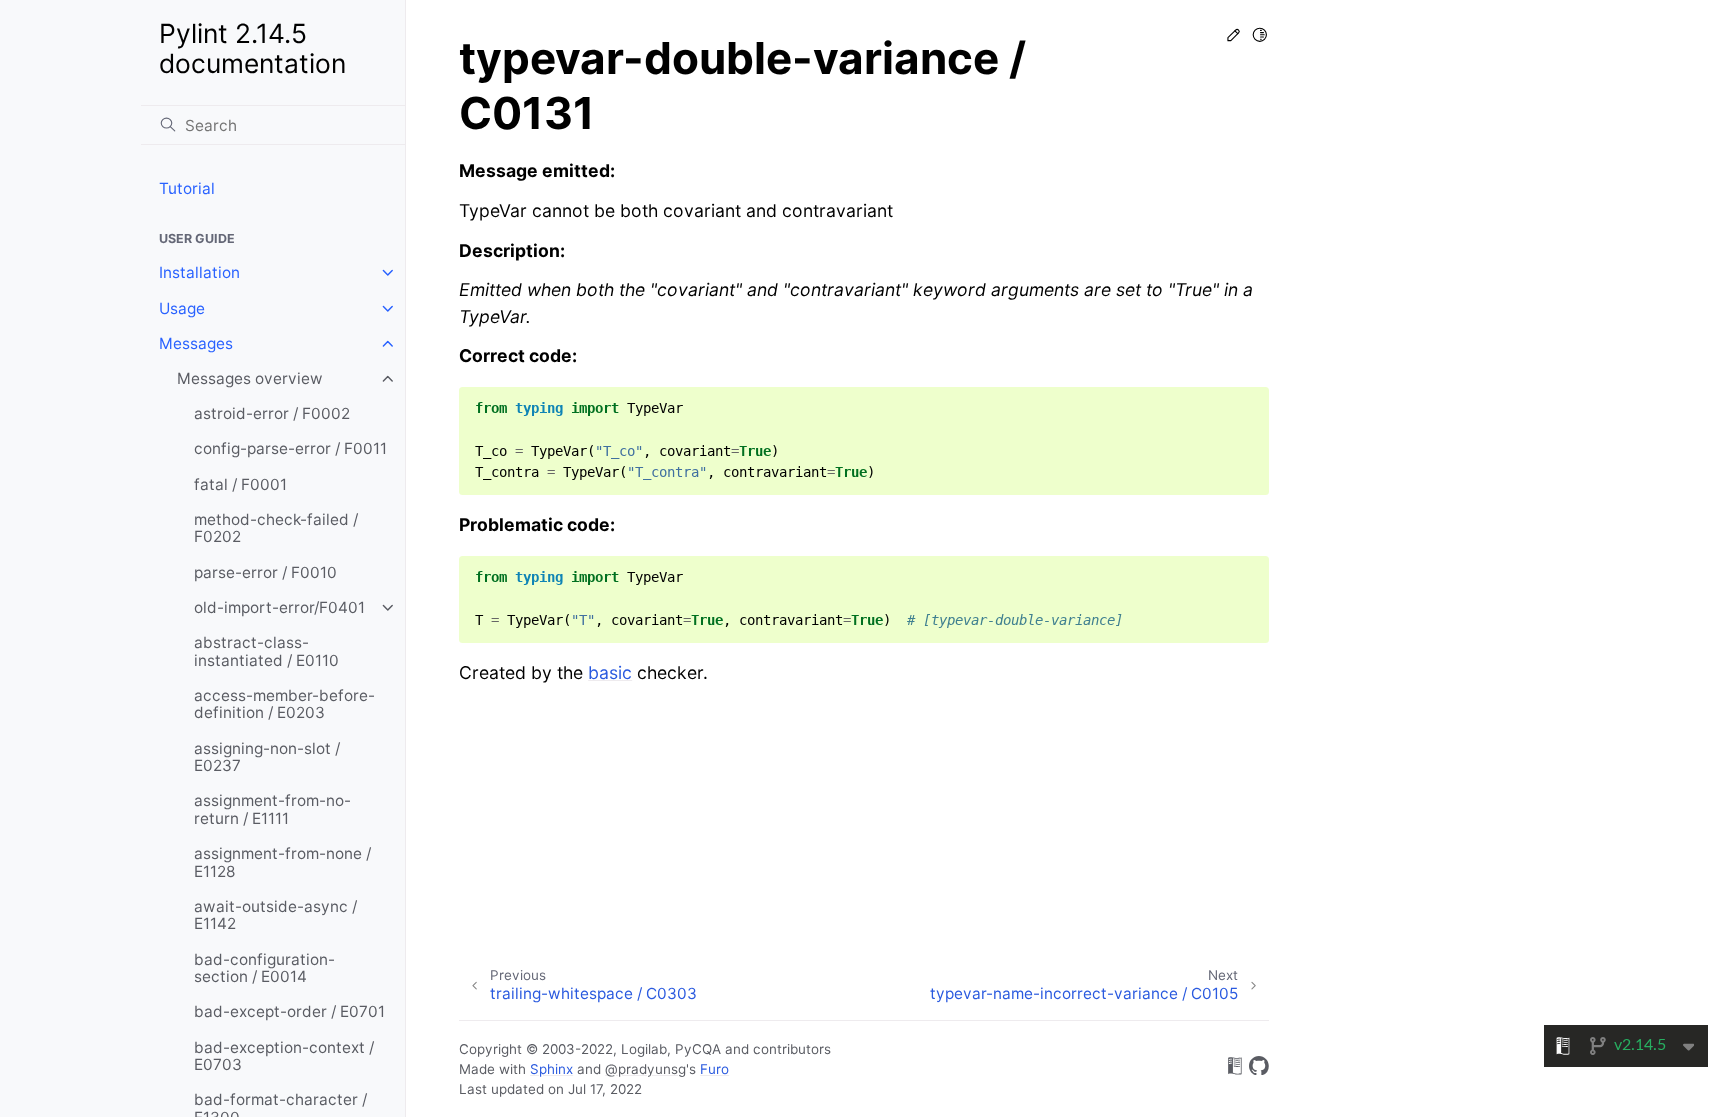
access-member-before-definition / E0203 (284, 704)
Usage (182, 308)
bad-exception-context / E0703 (284, 1056)
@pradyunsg (645, 1069)
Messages (196, 343)
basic (610, 672)
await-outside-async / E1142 (275, 915)
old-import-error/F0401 (279, 607)
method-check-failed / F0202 (276, 528)
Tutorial (187, 188)
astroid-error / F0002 (272, 413)
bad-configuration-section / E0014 (264, 968)
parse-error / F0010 (265, 572)
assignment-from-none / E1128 (282, 862)
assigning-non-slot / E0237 (267, 757)
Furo (714, 1069)
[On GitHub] (1259, 1069)
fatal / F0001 (240, 484)
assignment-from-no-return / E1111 (272, 809)
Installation (199, 272)
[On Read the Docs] (1235, 1069)
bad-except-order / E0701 (289, 1011)
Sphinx (551, 1069)
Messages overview (250, 378)
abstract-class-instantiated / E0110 (266, 651)
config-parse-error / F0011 (290, 448)
